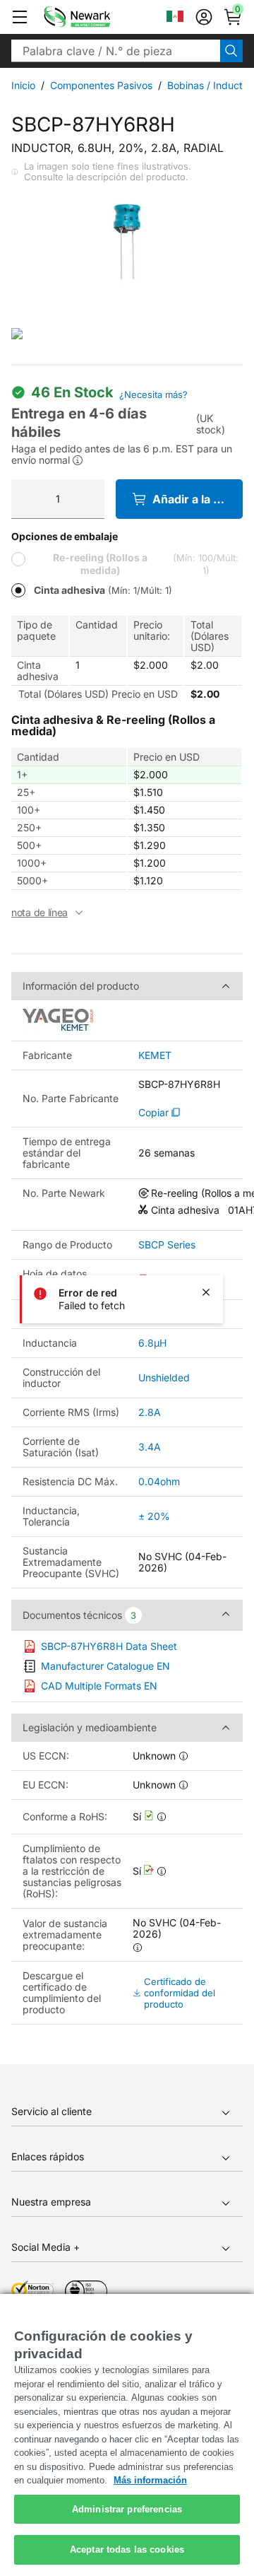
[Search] (231, 51)
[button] (20, 17)
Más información (150, 2480)
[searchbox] (116, 51)
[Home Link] (98, 17)
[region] (127, 2435)
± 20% (154, 1516)
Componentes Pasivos (101, 85)
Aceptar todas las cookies (127, 2549)
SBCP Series (167, 1245)
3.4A (150, 1447)
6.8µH (152, 1343)
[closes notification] (206, 1292)
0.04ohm (159, 1481)
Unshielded (164, 1377)
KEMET (155, 1055)
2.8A (150, 1412)
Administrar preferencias (127, 2509)
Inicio (23, 85)
